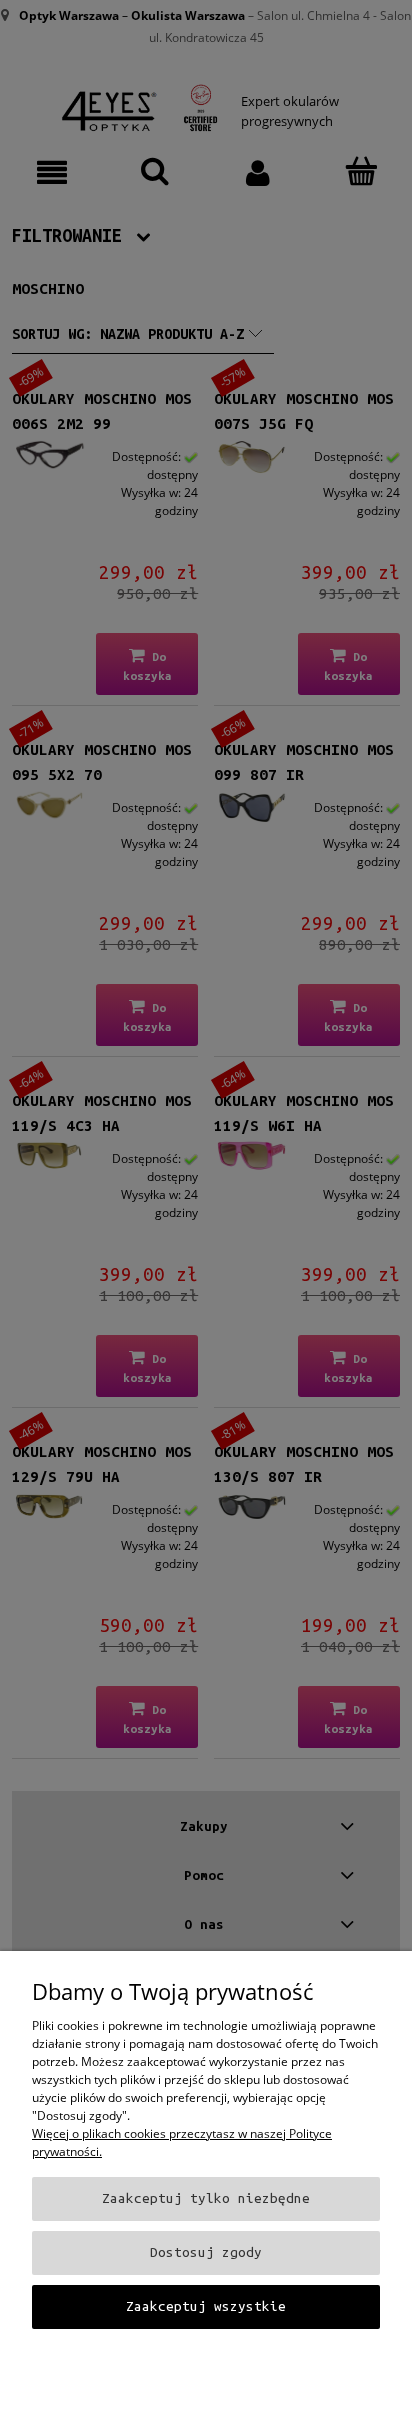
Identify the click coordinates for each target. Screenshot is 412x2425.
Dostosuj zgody (206, 2252)
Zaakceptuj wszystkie (206, 2306)
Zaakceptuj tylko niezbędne (206, 2198)
